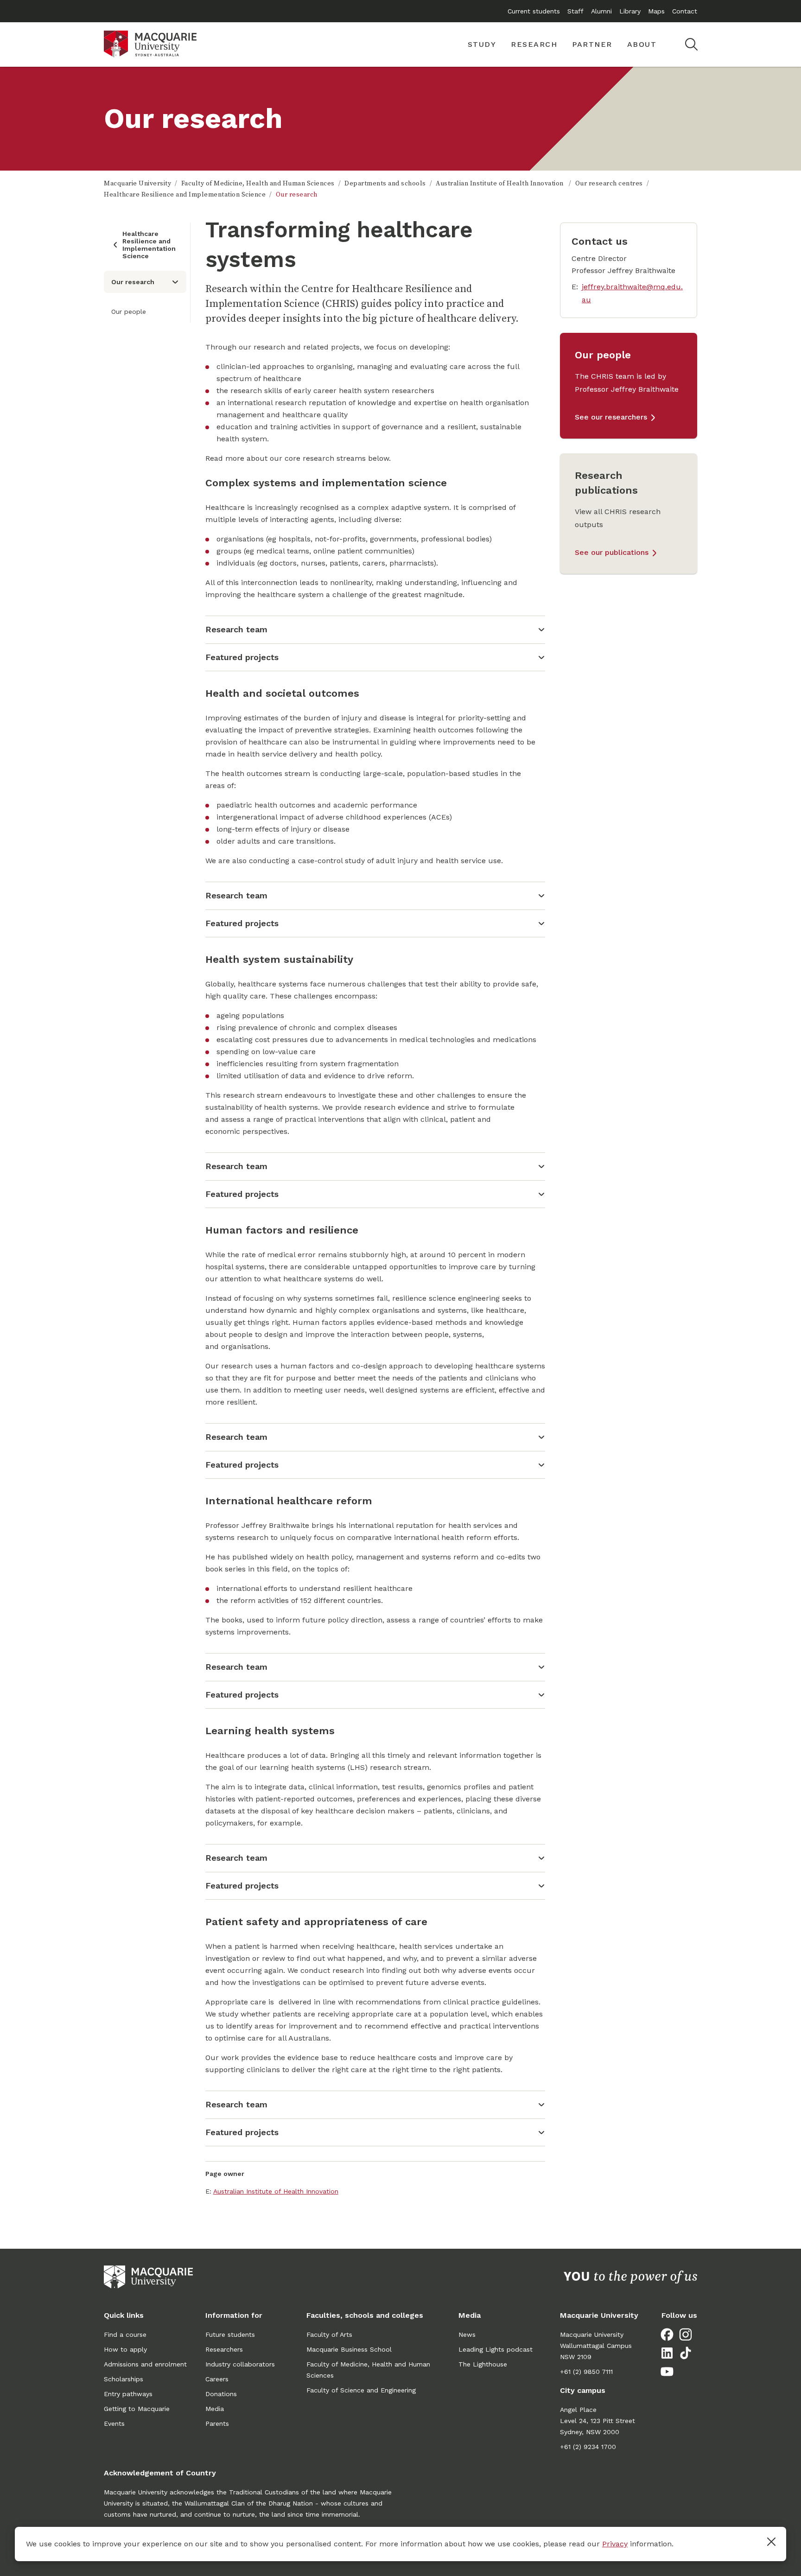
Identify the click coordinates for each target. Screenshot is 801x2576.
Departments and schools (385, 184)
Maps (656, 11)
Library (630, 11)
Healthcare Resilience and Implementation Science (185, 195)
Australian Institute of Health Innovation (500, 184)
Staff (575, 11)
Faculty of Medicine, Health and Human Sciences (258, 184)
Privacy (615, 2544)
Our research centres (609, 184)
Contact (685, 11)
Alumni (601, 11)
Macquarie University (137, 184)
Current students (534, 11)
